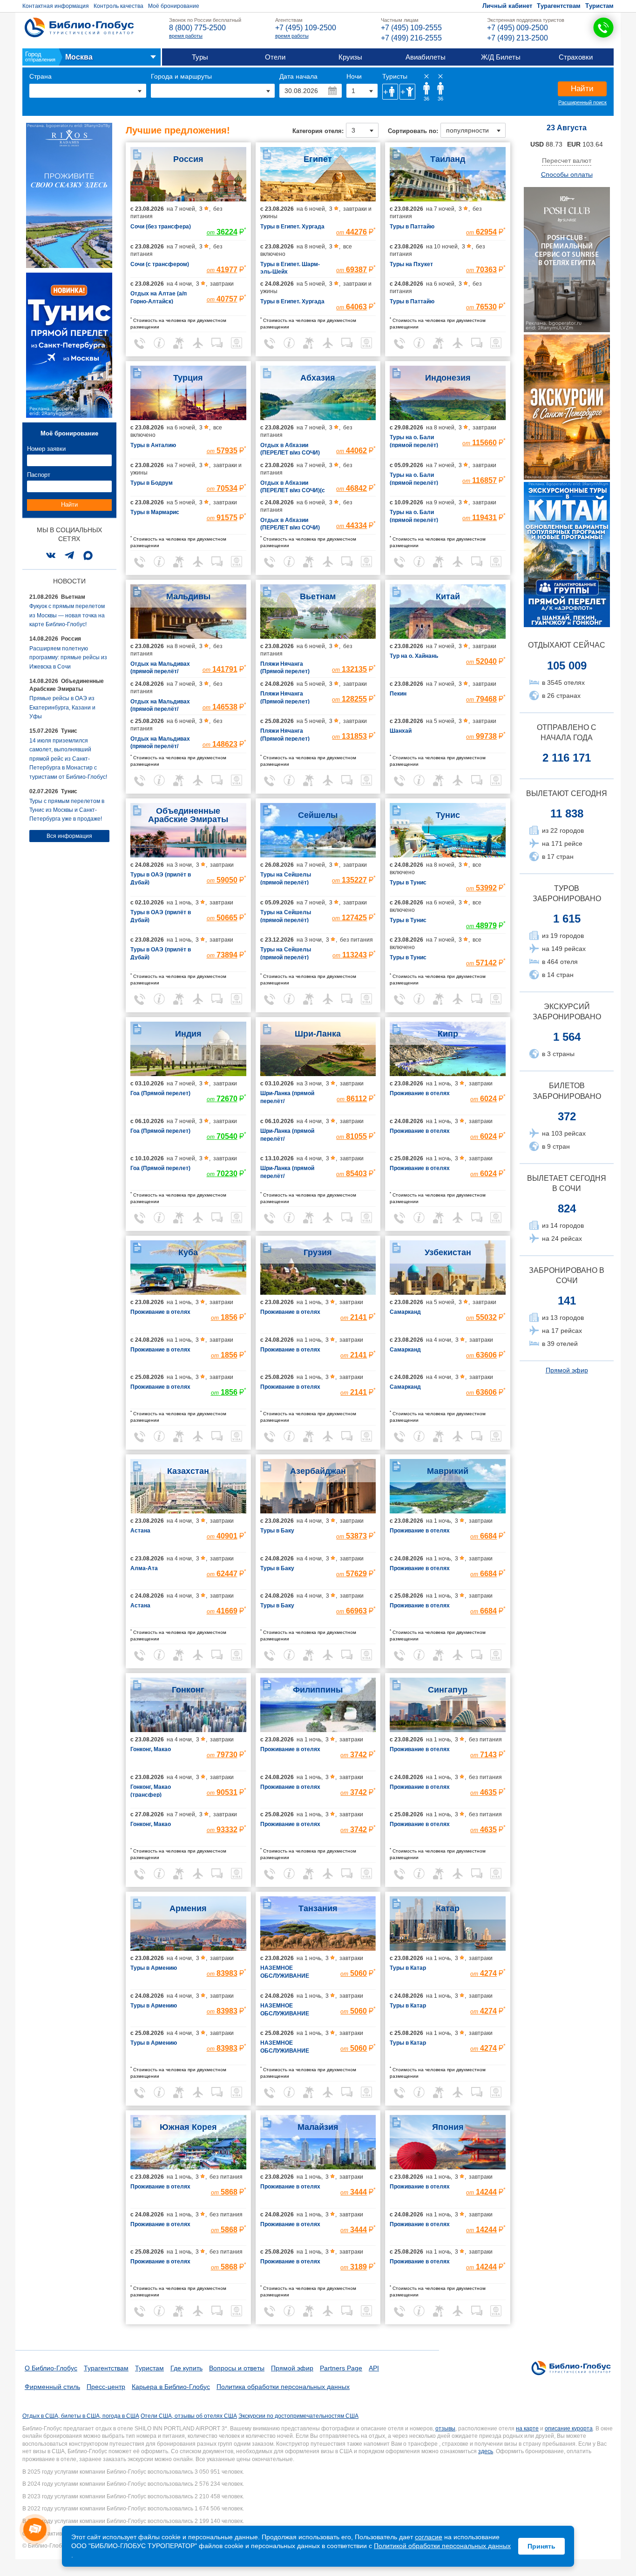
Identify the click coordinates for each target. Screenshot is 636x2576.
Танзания (318, 1908)
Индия (188, 1034)
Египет (318, 159)
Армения (188, 1908)
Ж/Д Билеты (501, 57)
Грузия (318, 1252)
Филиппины (318, 1690)
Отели (275, 57)
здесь (486, 2451)
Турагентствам (559, 6)
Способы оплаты (567, 174)
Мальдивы (188, 596)
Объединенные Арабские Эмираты (188, 815)
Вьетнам (318, 596)
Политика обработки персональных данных (283, 2387)
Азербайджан (318, 1471)
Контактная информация (56, 6)
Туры (200, 57)
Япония (448, 2127)
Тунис (448, 815)
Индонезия (448, 378)
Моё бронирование (174, 6)
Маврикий (448, 1471)
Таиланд (448, 159)
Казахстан (188, 1471)
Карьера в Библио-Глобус (171, 2387)
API (374, 2368)
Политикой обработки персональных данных (442, 2546)
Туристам (599, 6)
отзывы (445, 2429)
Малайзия (318, 2127)
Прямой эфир (567, 1370)
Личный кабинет (507, 6)
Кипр (448, 1034)
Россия (188, 159)
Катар (448, 1908)
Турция (188, 378)
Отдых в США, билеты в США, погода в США (81, 2416)
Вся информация (69, 836)
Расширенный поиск (582, 102)
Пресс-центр (106, 2387)
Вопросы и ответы (237, 2368)
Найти (582, 89)
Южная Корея (188, 2127)
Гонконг (188, 1690)
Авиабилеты (426, 57)
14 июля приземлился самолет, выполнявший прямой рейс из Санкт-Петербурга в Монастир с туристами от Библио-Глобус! (68, 759)
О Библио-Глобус (51, 2368)
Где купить (186, 2368)
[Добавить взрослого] (390, 92)
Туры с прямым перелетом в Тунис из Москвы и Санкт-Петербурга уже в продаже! (67, 810)
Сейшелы (318, 815)
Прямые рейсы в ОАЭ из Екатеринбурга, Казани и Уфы (62, 707)
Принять (541, 2546)
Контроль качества (118, 6)
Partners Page (341, 2368)
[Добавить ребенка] (407, 92)
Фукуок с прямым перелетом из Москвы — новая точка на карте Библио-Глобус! (67, 615)
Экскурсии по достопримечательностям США (298, 2416)
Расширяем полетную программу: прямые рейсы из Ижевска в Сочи (68, 658)
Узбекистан (448, 1252)
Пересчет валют (567, 161)
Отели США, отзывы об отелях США (189, 2416)
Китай (448, 596)
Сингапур (448, 1690)
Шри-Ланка (318, 1034)
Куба (188, 1252)
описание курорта (569, 2429)
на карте (527, 2429)
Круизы (350, 57)
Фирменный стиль (52, 2387)
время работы (186, 36)
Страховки (576, 57)
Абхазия (318, 378)
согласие (429, 2537)
